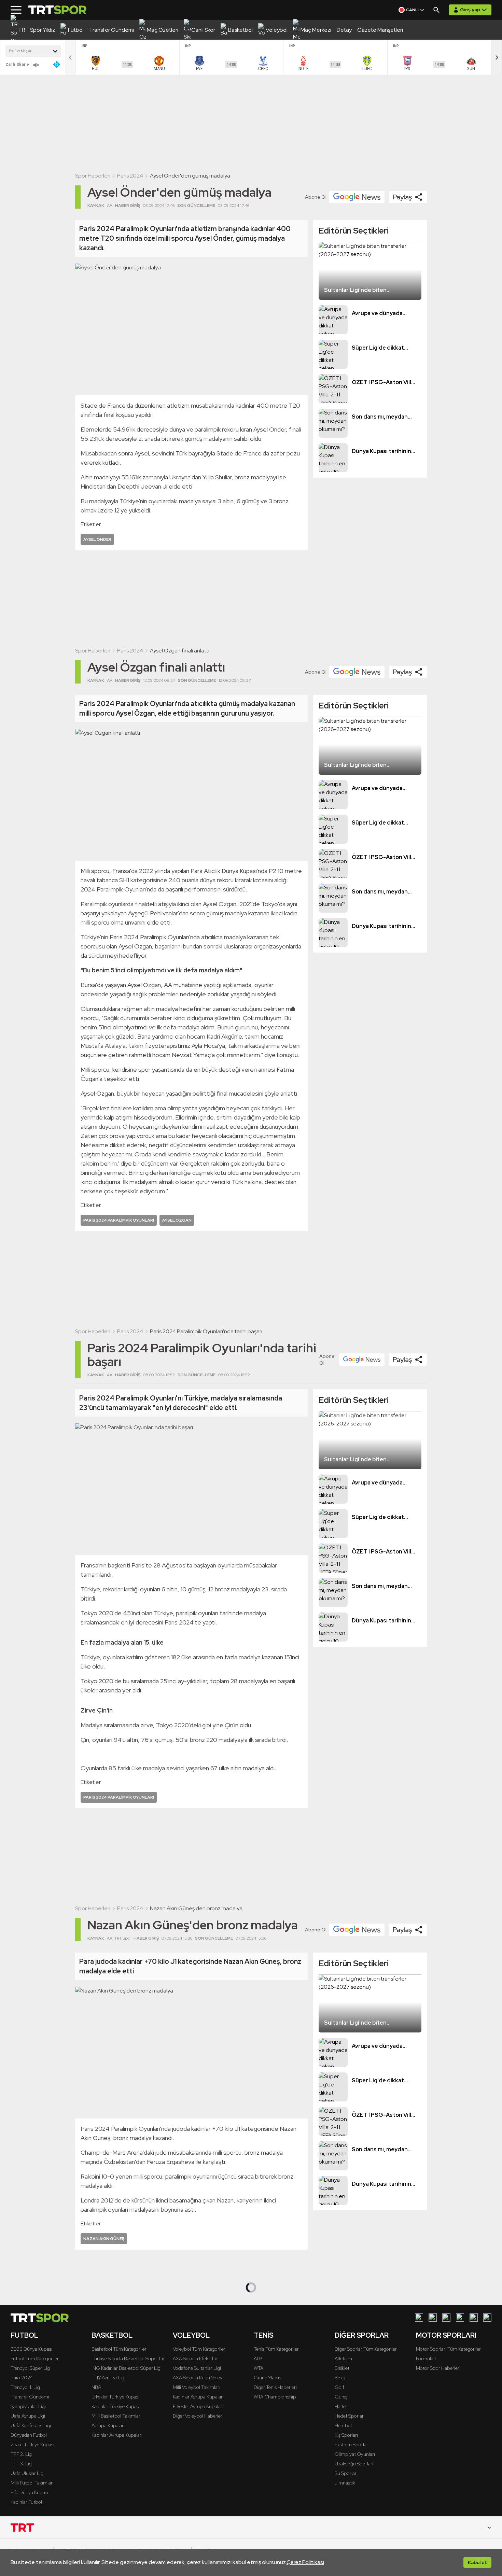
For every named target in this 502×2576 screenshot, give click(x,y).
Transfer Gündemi (30, 2397)
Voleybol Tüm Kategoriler (199, 2349)
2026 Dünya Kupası (31, 2349)
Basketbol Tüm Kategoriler (119, 2349)
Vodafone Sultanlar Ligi (197, 2368)
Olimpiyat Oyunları (355, 2454)
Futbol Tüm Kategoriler (35, 2359)
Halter (341, 2406)
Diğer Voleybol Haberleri (198, 2416)
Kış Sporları (346, 2435)
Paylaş (402, 197)
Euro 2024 (22, 2378)
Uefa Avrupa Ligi (28, 2416)
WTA (259, 2368)
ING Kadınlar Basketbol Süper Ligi (127, 2368)
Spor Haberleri (93, 176)
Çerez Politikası (305, 2562)
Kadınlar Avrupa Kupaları (117, 2435)
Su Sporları (346, 2473)
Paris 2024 (130, 176)
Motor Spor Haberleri (438, 2368)
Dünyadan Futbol (29, 2435)
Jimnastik (345, 2483)
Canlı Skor (16, 64)
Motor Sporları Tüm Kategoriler (448, 2349)
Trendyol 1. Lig (25, 2387)
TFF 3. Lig (21, 2464)
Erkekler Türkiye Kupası (115, 2397)
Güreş (341, 2397)
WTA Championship (275, 2397)
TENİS (264, 2335)
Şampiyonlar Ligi (28, 2406)
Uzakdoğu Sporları (354, 2464)
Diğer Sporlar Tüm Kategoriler (366, 2349)
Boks (340, 2378)
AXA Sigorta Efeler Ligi (196, 2359)
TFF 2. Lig (21, 2454)
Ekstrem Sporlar (351, 2445)
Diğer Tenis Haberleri (275, 2387)
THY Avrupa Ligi (108, 2378)
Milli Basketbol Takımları (116, 2416)
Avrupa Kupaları (108, 2425)
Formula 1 (426, 2359)
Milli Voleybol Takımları (197, 2387)
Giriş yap (470, 10)
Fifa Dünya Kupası (29, 2492)
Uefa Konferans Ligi (31, 2425)
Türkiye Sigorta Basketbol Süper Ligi (129, 2359)
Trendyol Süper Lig (30, 2368)
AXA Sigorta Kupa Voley (198, 2378)
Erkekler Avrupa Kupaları (198, 2406)
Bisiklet (342, 2368)
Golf (339, 2387)
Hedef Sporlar (349, 2416)
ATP (258, 2359)
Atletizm (343, 2359)
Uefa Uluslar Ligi (27, 2473)
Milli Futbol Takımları (32, 2483)
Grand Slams (267, 2378)
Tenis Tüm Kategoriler (276, 2349)
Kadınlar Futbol (26, 2502)
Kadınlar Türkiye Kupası (116, 2406)
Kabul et (477, 2562)
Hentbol (343, 2425)
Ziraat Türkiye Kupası (32, 2445)
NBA (96, 2387)
